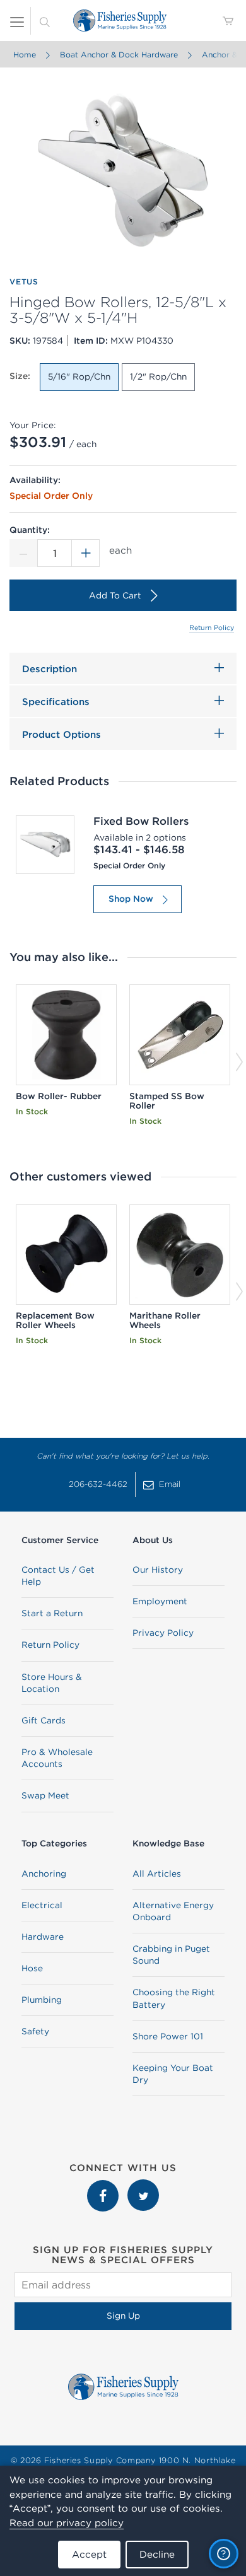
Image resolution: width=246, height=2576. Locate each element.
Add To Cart (115, 595)
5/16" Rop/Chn (79, 376)
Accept (89, 2554)
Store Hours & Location (52, 1683)
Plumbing (42, 2000)
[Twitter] (143, 2186)
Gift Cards (44, 1720)
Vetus (24, 282)
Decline (157, 2554)
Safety (35, 2031)
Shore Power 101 (168, 2036)
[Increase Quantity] (86, 553)
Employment (160, 1601)
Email (170, 1484)
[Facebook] (104, 2186)
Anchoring (44, 1874)
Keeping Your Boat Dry (173, 2074)
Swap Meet (45, 1795)
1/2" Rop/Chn (158, 376)
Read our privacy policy (67, 2523)
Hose (32, 1968)
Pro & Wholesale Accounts (57, 1758)
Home (25, 55)
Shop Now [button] (131, 899)
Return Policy (212, 627)
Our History (158, 1570)
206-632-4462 (98, 1484)
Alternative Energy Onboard (173, 1911)
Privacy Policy (163, 1633)
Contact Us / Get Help (58, 1576)
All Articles (157, 1874)
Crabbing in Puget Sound (171, 1955)
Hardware (43, 1937)
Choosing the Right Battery (174, 1998)
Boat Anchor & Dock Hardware (119, 55)
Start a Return (52, 1613)
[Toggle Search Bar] (45, 21)
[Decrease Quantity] (23, 553)
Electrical (42, 1905)
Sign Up (123, 2316)
